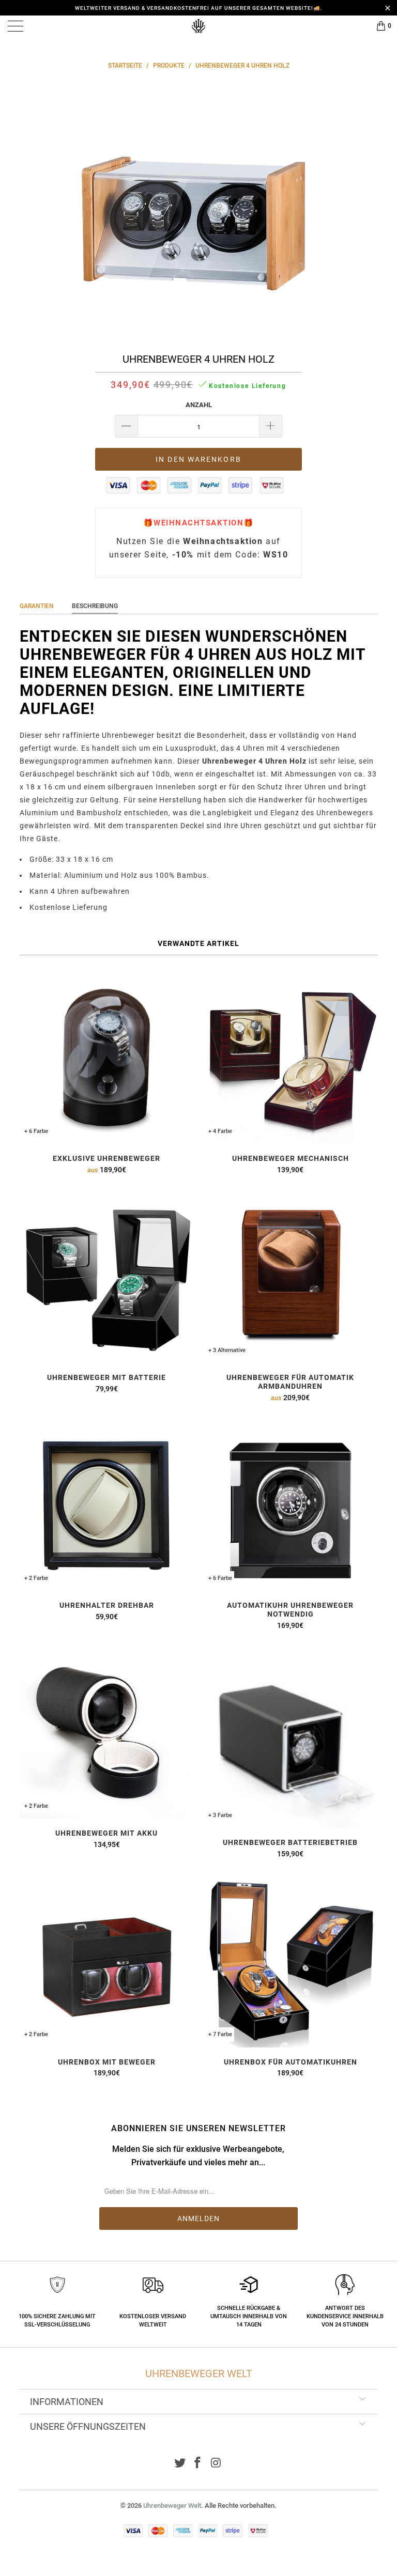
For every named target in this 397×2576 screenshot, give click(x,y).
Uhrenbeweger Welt (172, 2505)
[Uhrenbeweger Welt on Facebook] (198, 2464)
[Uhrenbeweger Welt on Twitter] (180, 2464)
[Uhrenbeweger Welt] (198, 26)
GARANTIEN (37, 606)
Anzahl (199, 405)
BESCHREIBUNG (95, 606)
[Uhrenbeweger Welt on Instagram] (216, 2464)
